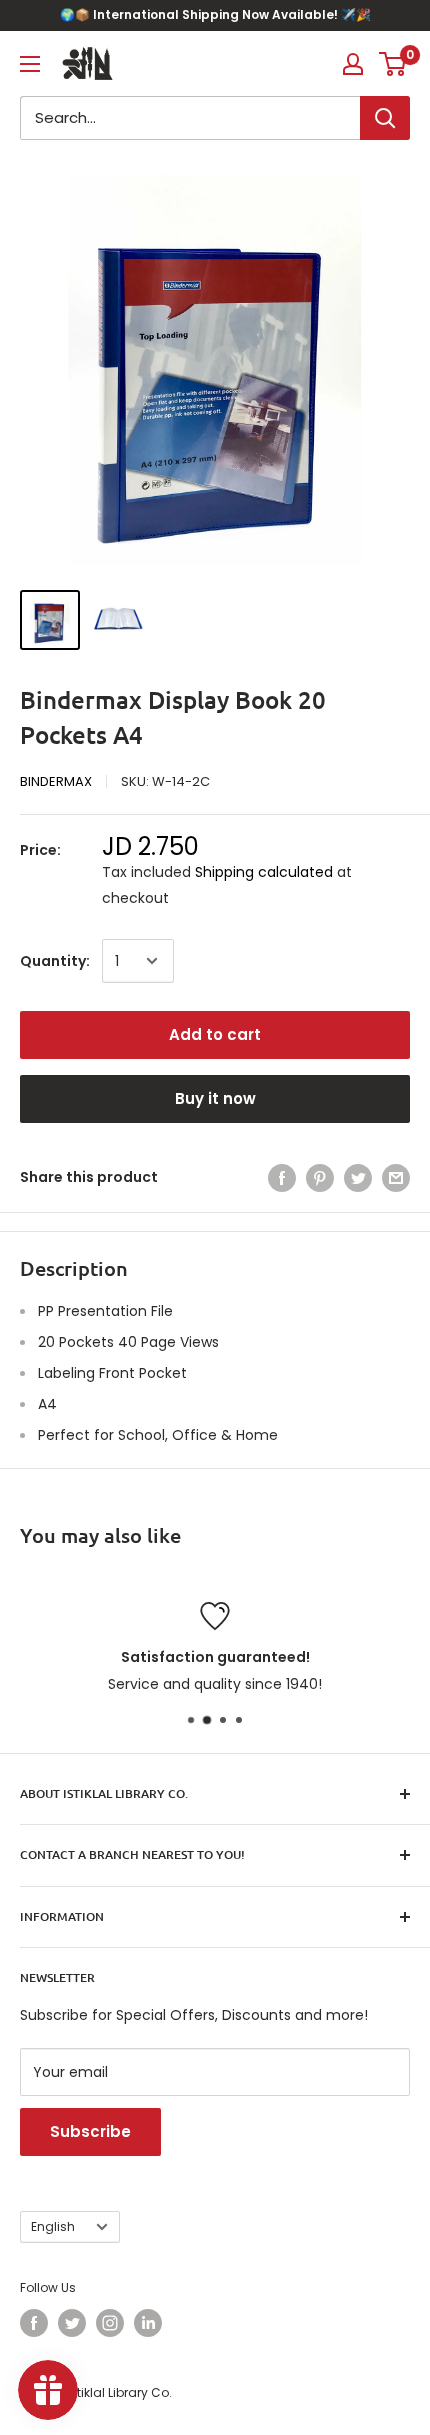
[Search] (385, 118)
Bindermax (56, 781)
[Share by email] (396, 1177)
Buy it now (215, 1098)
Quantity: (55, 961)
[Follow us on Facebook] (34, 2323)
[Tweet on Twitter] (358, 1177)
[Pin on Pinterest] (320, 1177)
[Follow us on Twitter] (72, 2323)
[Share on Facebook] (282, 1177)
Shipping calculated (264, 872)
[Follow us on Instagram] (110, 2323)
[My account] (353, 64)
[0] (393, 64)
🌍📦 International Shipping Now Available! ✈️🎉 (215, 14)
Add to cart (215, 1034)
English (53, 2227)
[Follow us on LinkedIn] (148, 2323)
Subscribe (90, 2131)
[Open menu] (30, 64)
